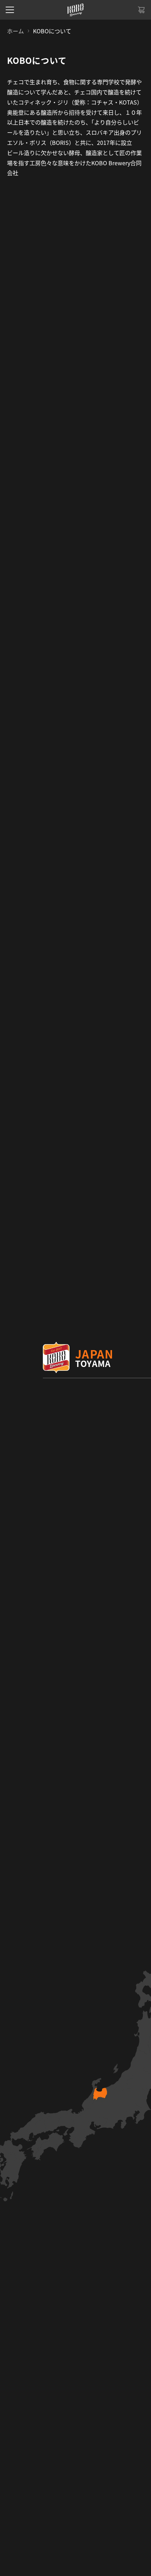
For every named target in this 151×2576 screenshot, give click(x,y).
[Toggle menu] (10, 10)
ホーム (15, 31)
